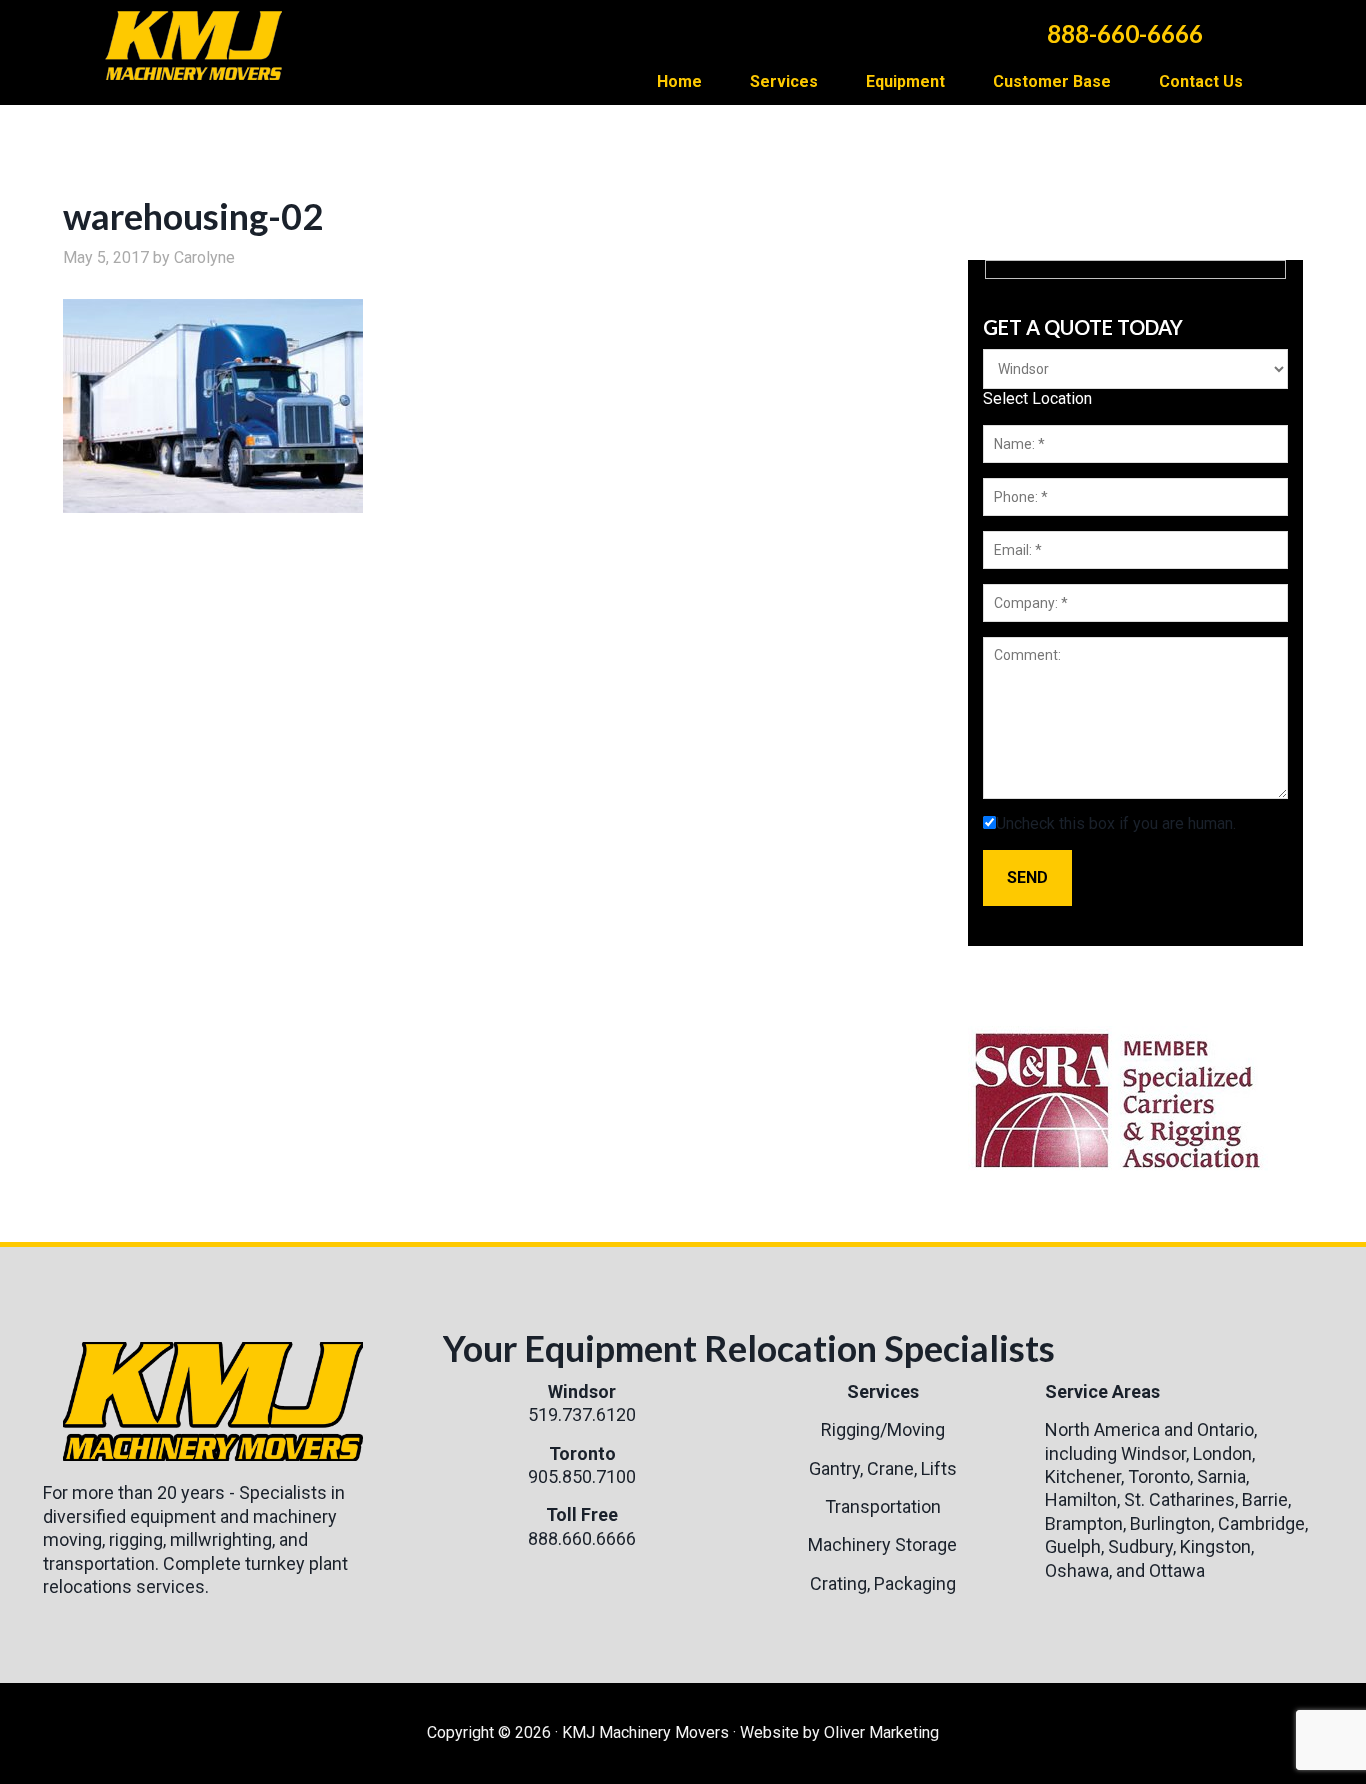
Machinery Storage (882, 1544)
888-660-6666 (1125, 33)
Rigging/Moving (883, 1429)
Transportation (883, 1506)
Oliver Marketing (881, 1732)
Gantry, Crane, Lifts (883, 1468)
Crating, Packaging (883, 1583)
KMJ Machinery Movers (203, 40)
